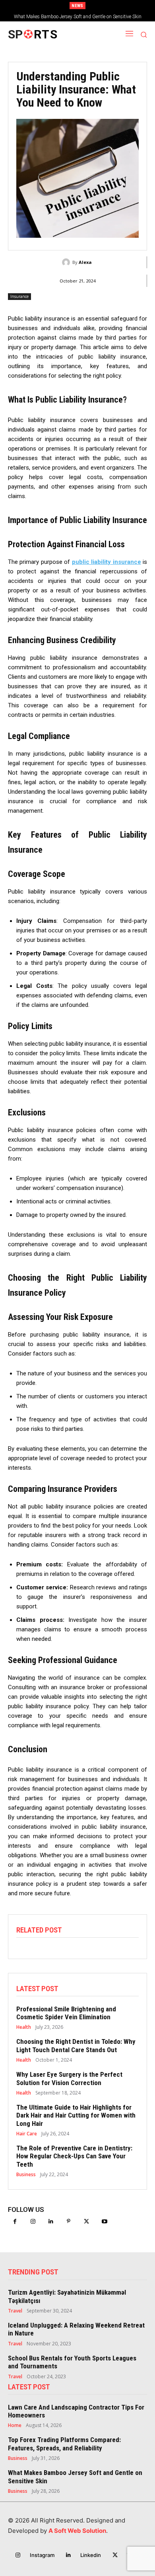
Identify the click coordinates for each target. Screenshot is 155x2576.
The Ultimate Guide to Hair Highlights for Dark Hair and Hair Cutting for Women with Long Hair (76, 2115)
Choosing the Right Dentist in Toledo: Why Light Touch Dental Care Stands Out (76, 2045)
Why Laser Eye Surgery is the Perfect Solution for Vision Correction (69, 2078)
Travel (15, 2311)
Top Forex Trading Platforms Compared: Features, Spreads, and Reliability (64, 2444)
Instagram (42, 2555)
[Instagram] (33, 2222)
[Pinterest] (69, 2222)
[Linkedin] (51, 2222)
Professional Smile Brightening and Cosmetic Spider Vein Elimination (66, 2013)
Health (24, 2027)
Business (26, 2175)
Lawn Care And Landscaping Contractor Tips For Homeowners (76, 2411)
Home (15, 2425)
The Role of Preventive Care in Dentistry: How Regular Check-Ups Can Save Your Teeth (74, 2156)
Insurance (19, 296)
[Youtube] (104, 2222)
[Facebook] (15, 2222)
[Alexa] (67, 262)
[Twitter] (86, 2222)
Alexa (85, 262)
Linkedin (91, 2555)
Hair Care (27, 2134)
